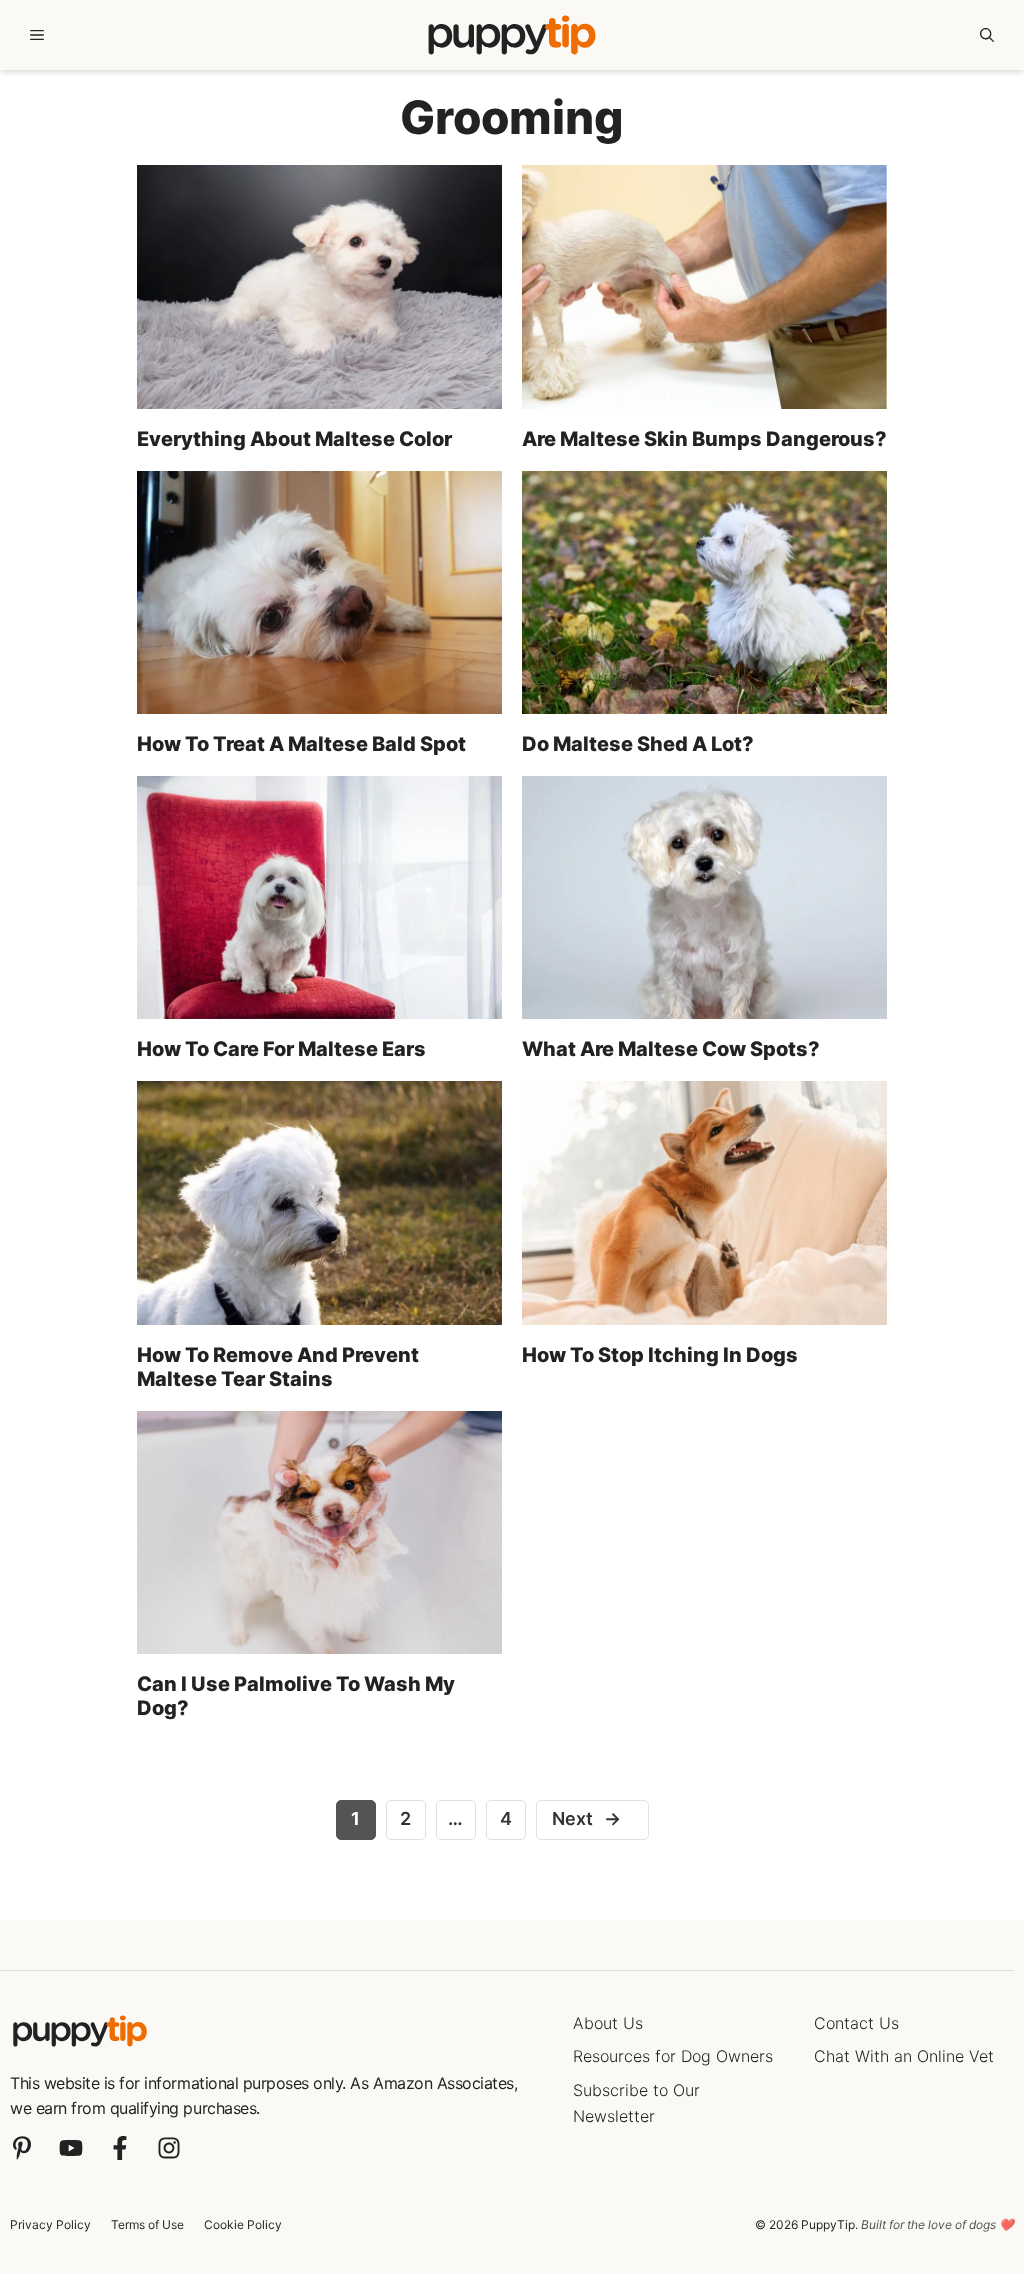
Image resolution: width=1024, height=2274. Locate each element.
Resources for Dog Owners (673, 2056)
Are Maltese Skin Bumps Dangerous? (704, 439)
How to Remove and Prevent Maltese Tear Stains (278, 1367)
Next (587, 1818)
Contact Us (856, 2023)
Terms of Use (147, 2224)
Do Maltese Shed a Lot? (638, 744)
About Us (608, 2023)
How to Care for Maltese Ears (281, 1049)
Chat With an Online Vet (904, 2056)
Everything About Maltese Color (294, 439)
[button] (987, 35)
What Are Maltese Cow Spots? (671, 1049)
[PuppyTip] (512, 35)
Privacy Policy (50, 2224)
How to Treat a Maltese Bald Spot (301, 744)
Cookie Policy (243, 2224)
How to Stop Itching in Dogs (660, 1355)
